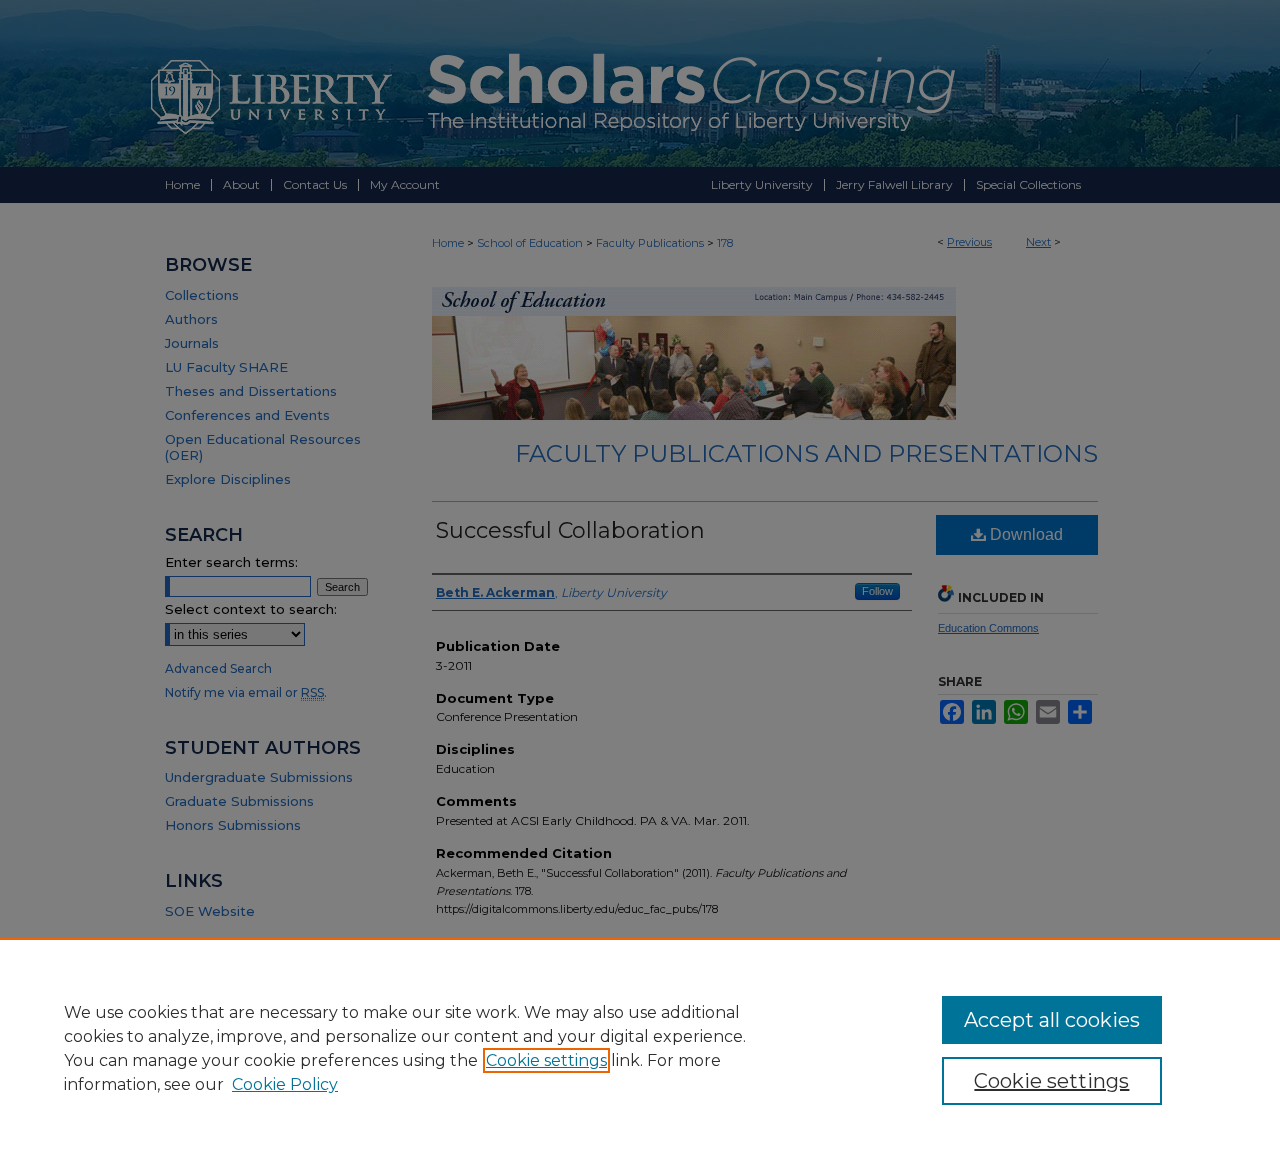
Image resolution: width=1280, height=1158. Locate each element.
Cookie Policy (285, 1084)
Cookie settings (546, 1060)
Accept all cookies (1052, 1020)
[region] (640, 1048)
